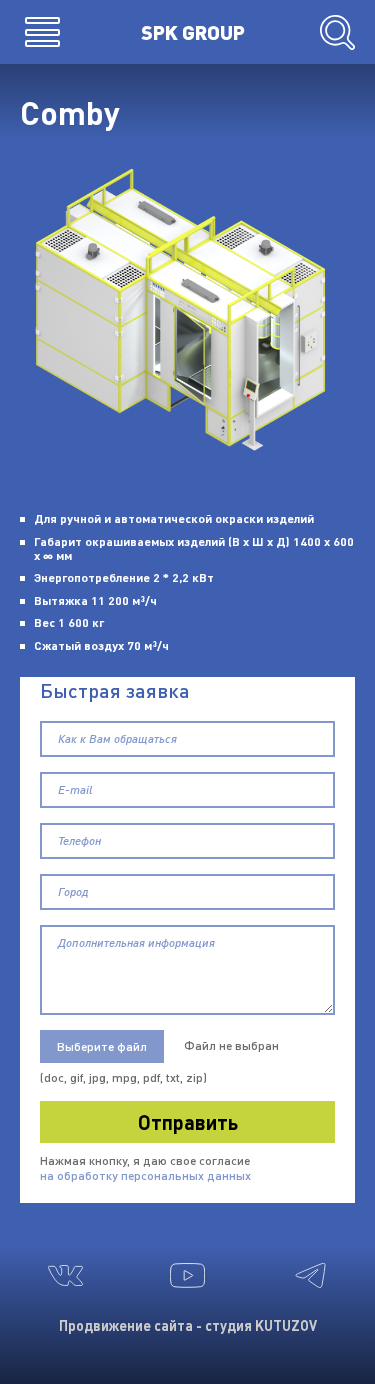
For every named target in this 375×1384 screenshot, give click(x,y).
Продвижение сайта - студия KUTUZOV (188, 1325)
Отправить (188, 1122)
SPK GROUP (193, 31)
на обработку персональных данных (145, 1175)
